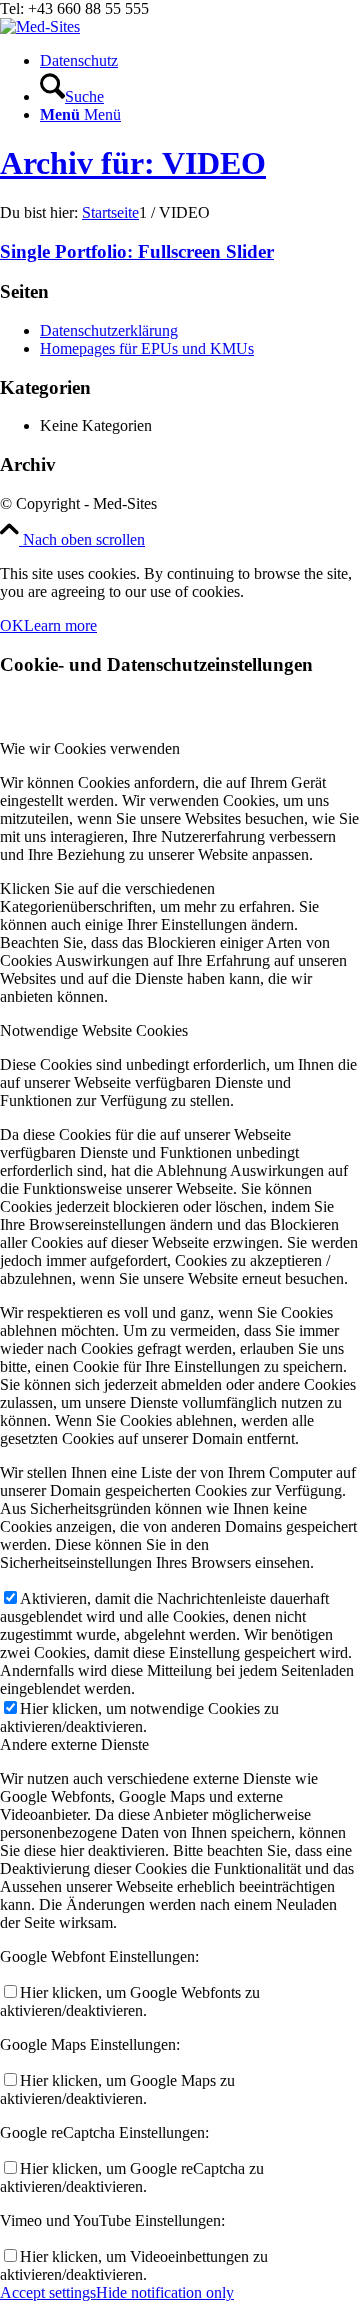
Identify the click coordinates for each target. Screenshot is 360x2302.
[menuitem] (200, 61)
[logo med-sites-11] (40, 26)
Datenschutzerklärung (109, 330)
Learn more (60, 625)
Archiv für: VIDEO (133, 163)
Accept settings (48, 2292)
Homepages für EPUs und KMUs (147, 348)
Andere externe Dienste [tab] (74, 1744)
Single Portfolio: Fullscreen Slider (137, 251)
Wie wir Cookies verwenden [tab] (90, 748)
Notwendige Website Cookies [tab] (94, 1030)
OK (12, 625)
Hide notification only (165, 2292)
